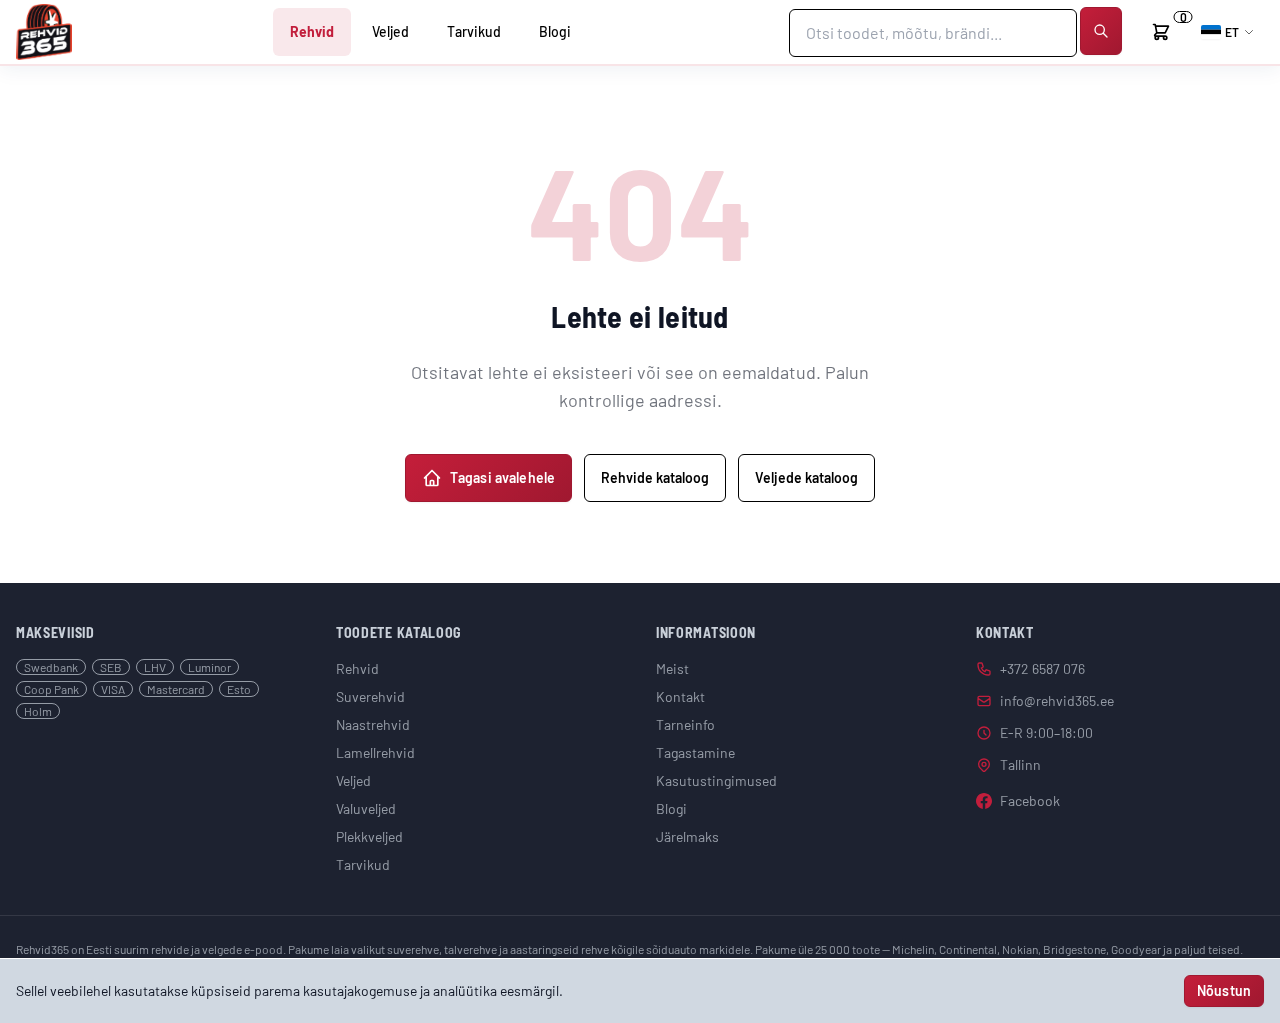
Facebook (1030, 800)
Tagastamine (695, 752)
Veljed (390, 31)
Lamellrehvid (375, 752)
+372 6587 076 (1042, 668)
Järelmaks (687, 836)
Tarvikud (474, 31)
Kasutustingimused (716, 780)
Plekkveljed (369, 836)
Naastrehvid (373, 724)
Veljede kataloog (806, 477)
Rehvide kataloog (655, 477)
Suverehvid (370, 696)
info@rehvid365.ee (1057, 700)
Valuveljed (366, 808)
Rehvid (312, 31)
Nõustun (1224, 990)
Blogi (555, 31)
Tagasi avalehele (502, 477)
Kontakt (680, 696)
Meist (672, 668)
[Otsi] (1101, 31)
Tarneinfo (685, 724)
